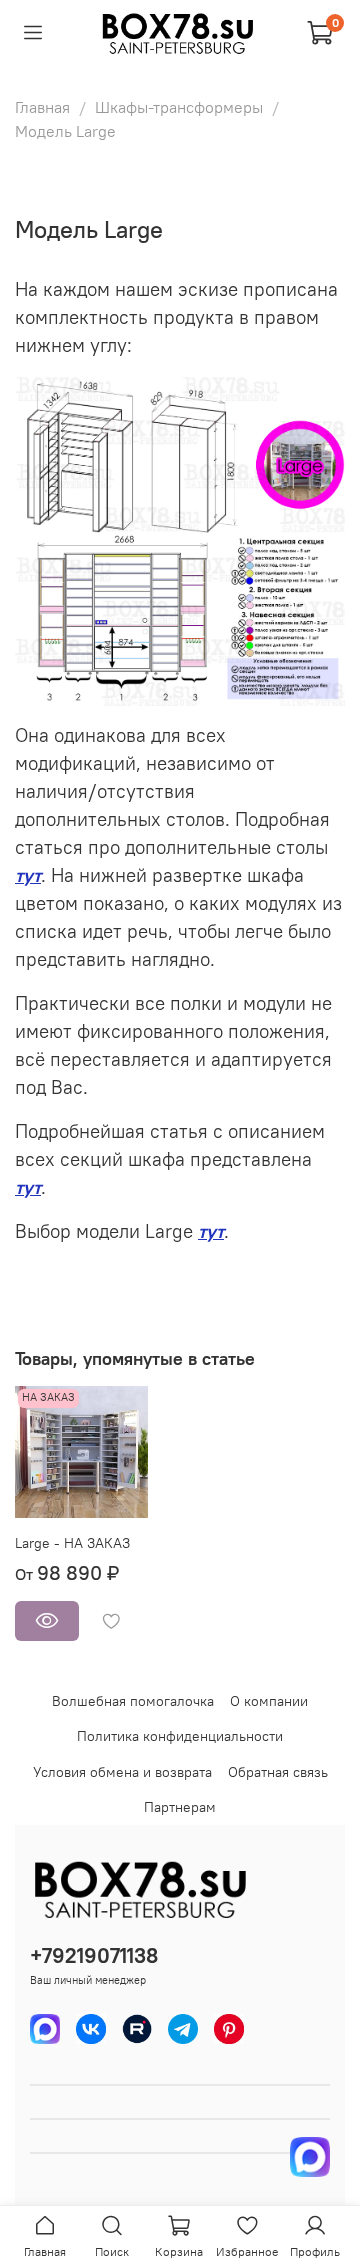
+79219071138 (94, 1955)
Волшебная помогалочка (133, 1701)
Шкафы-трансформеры (179, 107)
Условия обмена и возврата (122, 1772)
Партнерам (180, 1807)
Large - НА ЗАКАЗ (72, 1543)
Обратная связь (278, 1772)
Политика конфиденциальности (180, 1736)
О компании (269, 1701)
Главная (42, 107)
